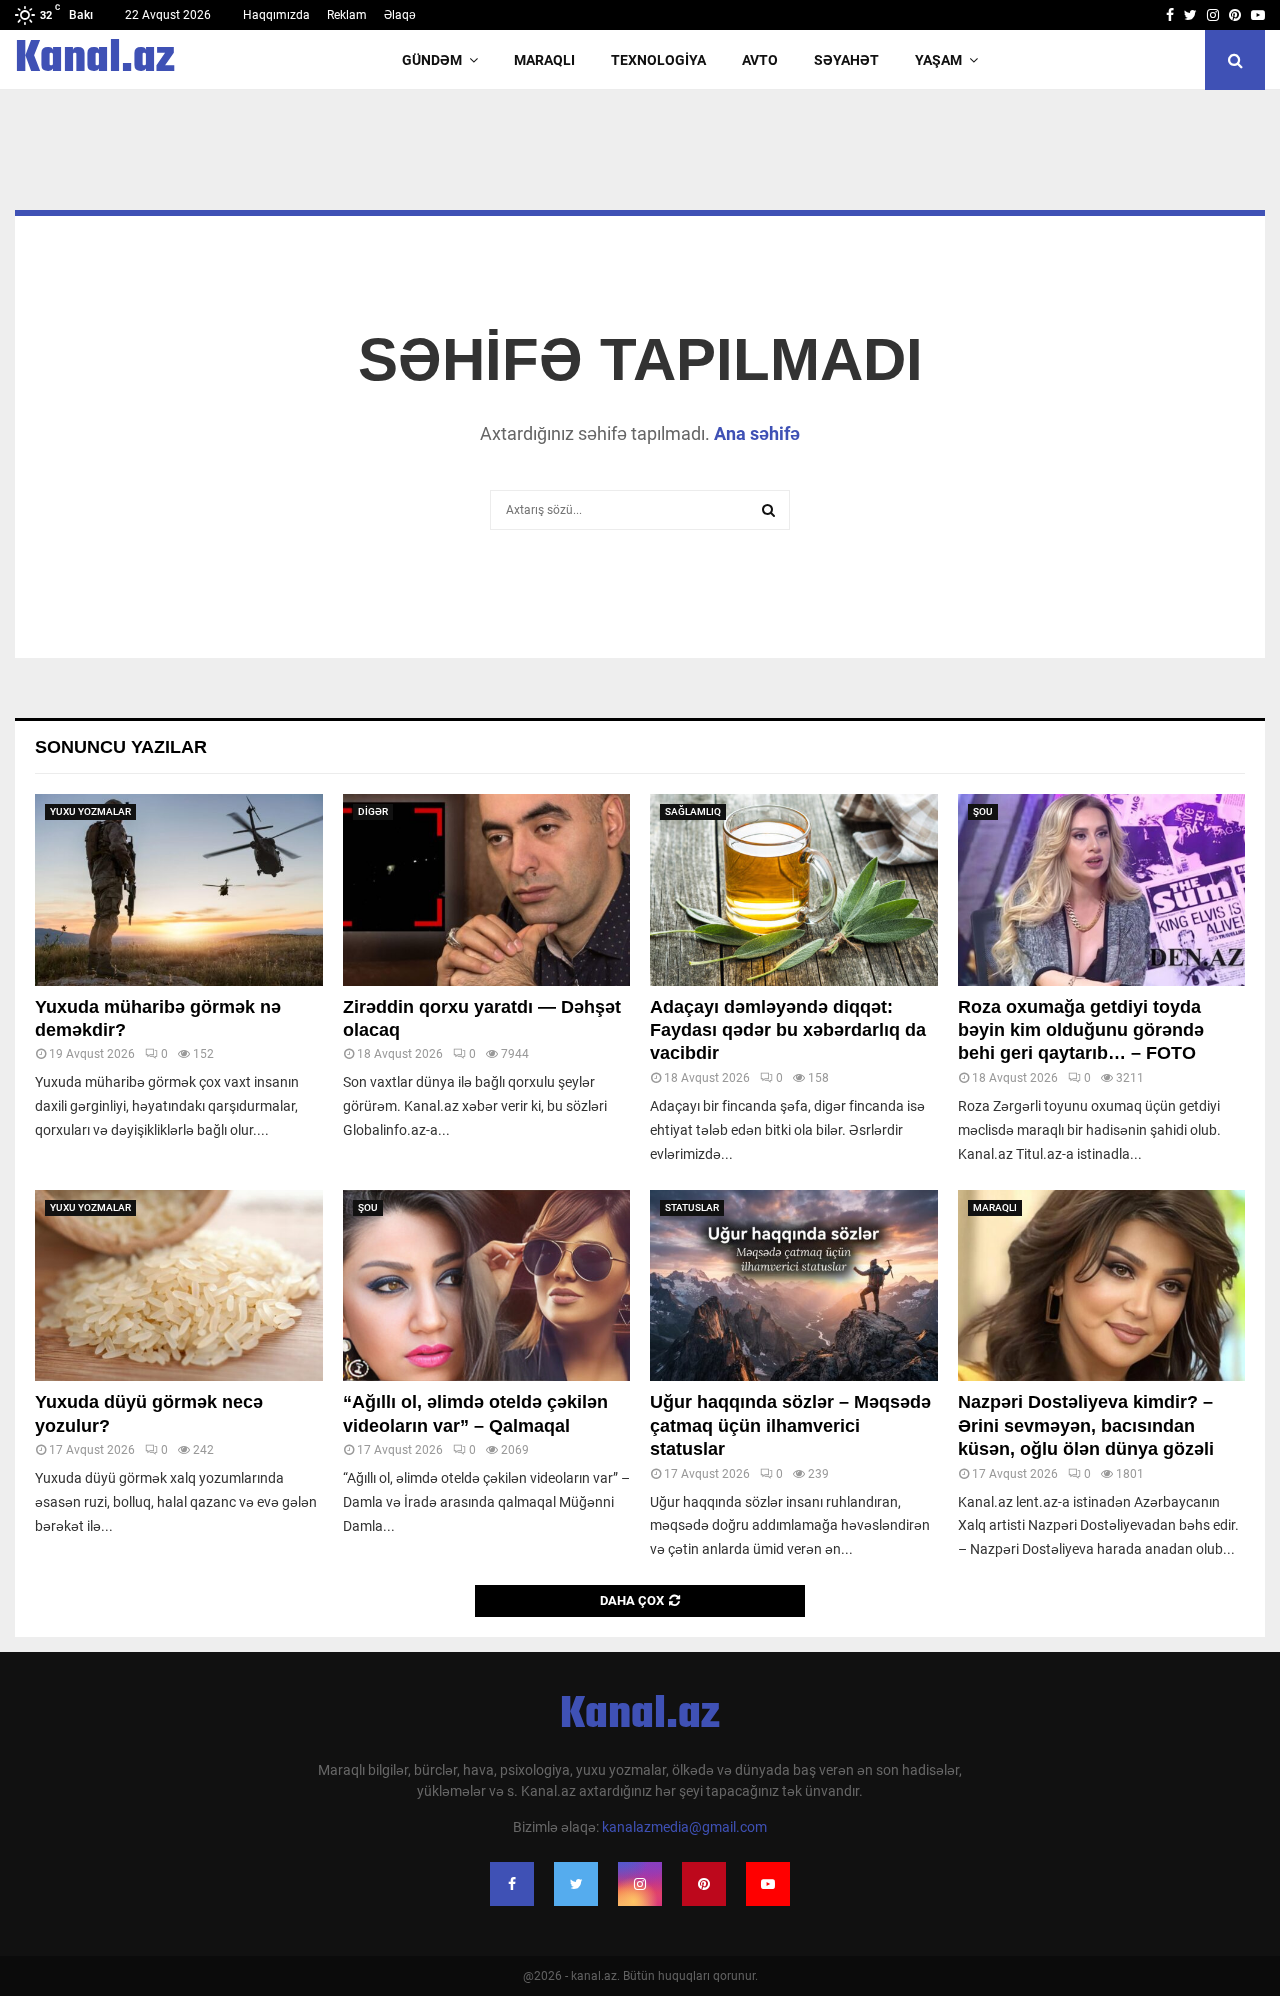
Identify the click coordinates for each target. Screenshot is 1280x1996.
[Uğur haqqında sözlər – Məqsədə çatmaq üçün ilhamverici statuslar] (794, 1286)
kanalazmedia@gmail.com (684, 1827)
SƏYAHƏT (846, 60)
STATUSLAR (692, 1207)
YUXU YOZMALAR (90, 811)
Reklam (347, 15)
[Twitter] (576, 1884)
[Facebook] (512, 1884)
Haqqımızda (276, 15)
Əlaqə (400, 15)
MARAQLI (544, 60)
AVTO (760, 60)
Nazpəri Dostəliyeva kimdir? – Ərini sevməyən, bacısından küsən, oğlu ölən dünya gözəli (1086, 1425)
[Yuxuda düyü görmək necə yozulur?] (179, 1286)
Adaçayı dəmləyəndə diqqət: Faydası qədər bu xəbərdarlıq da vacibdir (788, 1030)
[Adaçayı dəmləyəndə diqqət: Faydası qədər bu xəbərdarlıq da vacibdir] (794, 890)
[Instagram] (640, 1884)
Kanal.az (95, 60)
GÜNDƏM (432, 60)
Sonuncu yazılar (121, 747)
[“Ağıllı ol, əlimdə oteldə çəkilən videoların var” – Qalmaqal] (487, 1286)
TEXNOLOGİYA (658, 60)
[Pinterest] (704, 1884)
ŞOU (983, 811)
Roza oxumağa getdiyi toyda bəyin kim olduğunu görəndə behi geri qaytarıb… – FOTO (1081, 1030)
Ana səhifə (757, 433)
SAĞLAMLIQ (693, 811)
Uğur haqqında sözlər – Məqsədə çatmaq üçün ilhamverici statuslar (790, 1425)
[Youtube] (768, 1884)
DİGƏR (373, 811)
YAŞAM (938, 60)
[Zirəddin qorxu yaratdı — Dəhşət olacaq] (487, 890)
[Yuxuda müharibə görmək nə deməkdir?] (179, 890)
